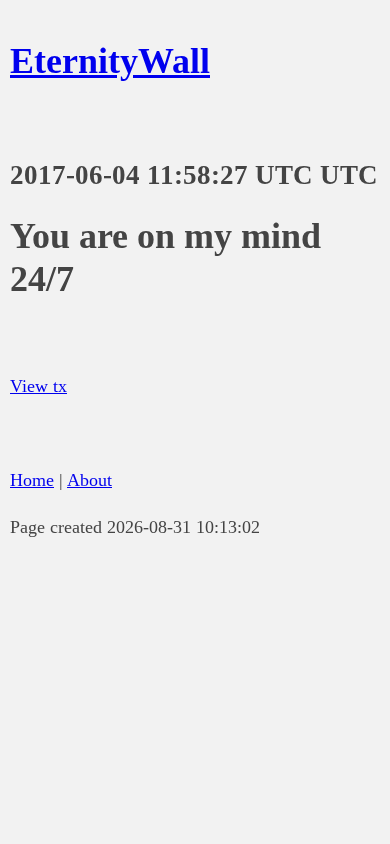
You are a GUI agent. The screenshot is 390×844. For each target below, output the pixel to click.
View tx (38, 386)
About (89, 480)
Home (32, 480)
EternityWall (110, 61)
